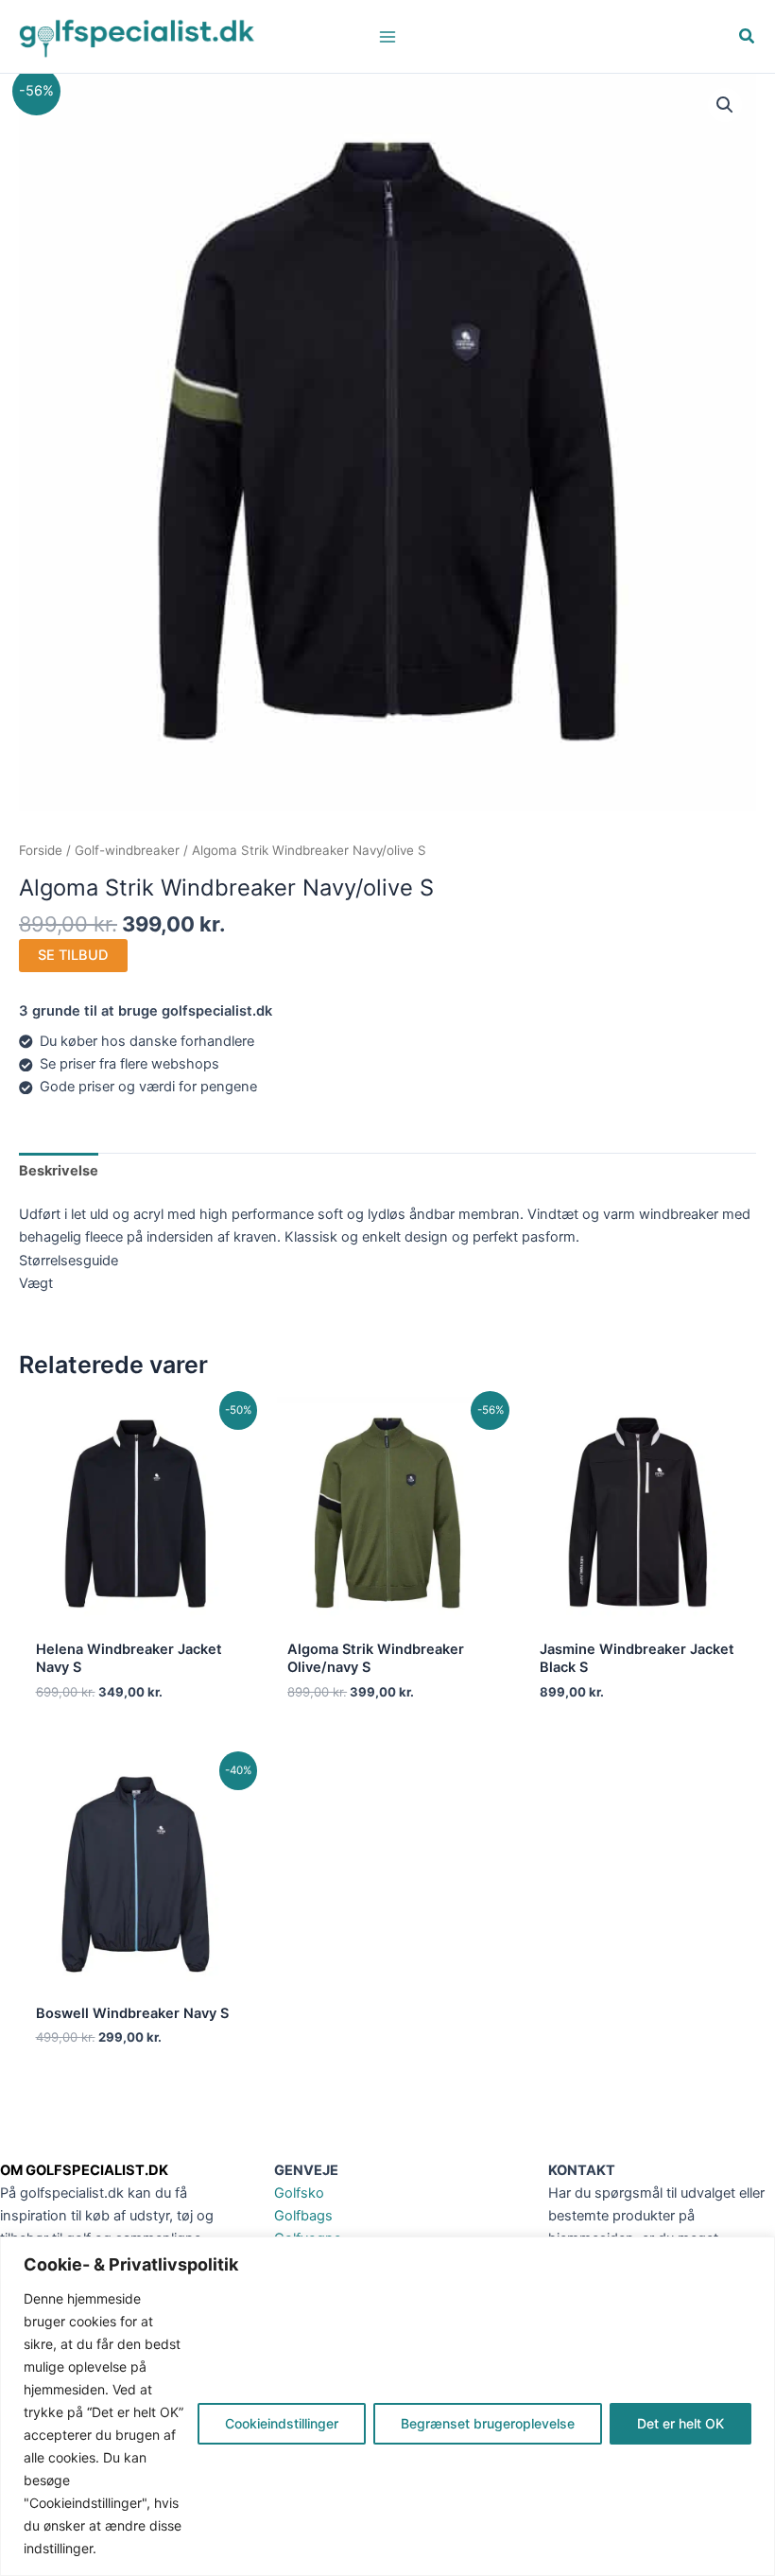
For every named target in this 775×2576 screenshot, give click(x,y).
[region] (387, 2406)
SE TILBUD (73, 955)
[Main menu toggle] (387, 36)
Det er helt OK (680, 2423)
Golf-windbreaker (127, 850)
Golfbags (303, 2216)
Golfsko (299, 2193)
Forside (41, 850)
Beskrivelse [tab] (59, 1171)
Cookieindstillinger (282, 2423)
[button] (748, 38)
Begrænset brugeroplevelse (488, 2423)
